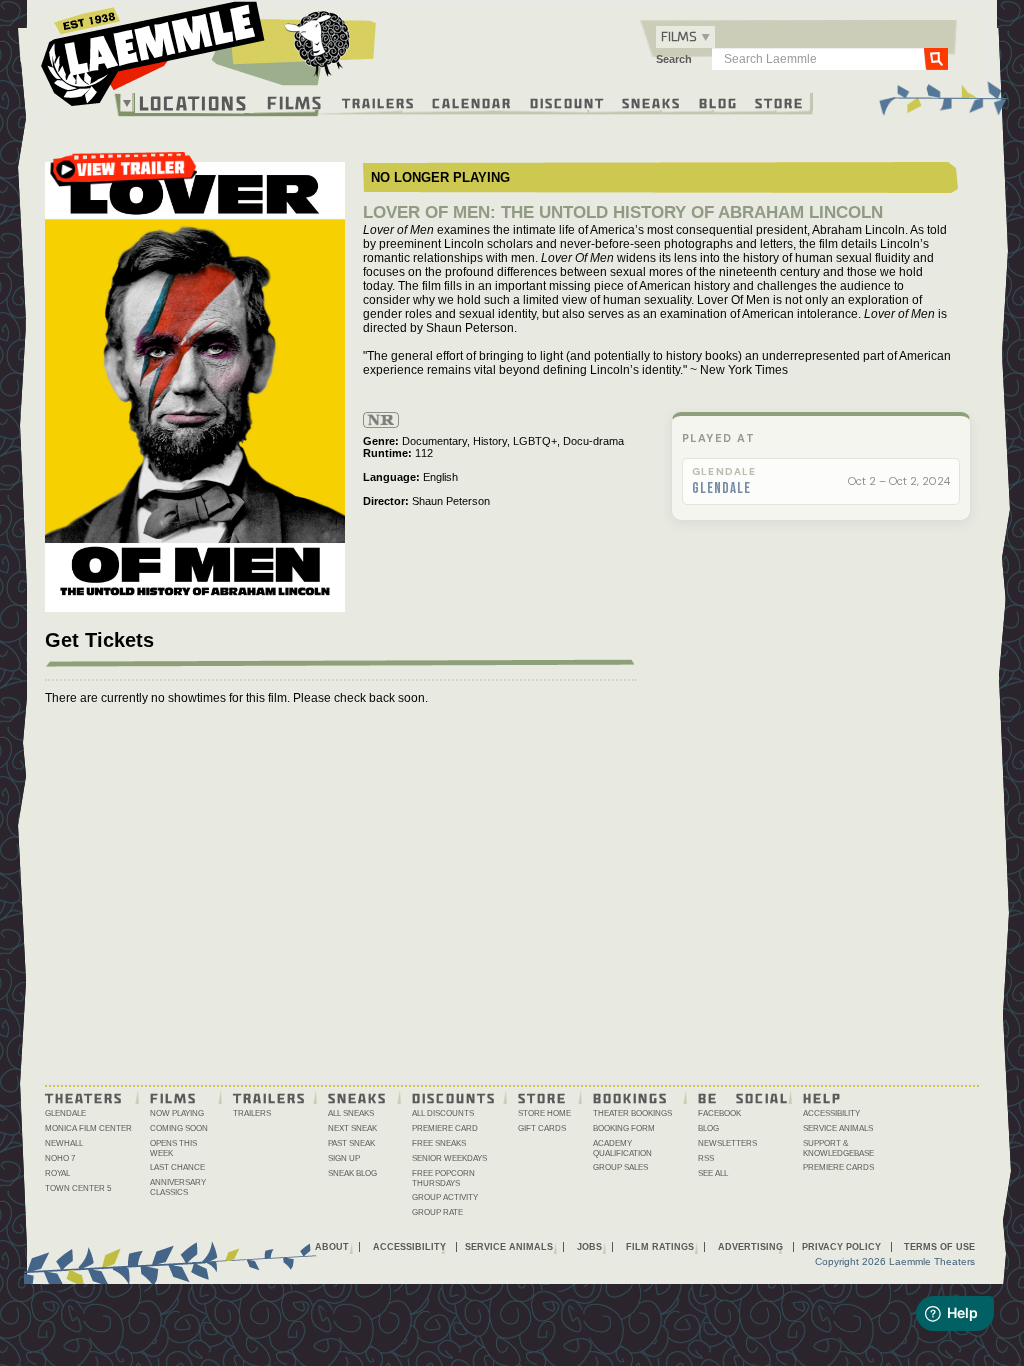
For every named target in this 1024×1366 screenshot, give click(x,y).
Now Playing (177, 1113)
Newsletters (727, 1143)
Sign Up (344, 1158)
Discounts (454, 1097)
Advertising (750, 1247)
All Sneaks (351, 1113)
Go (936, 58)
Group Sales (620, 1167)
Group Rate (437, 1212)
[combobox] (685, 37)
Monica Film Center (88, 1128)
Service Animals (838, 1128)
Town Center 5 (78, 1188)
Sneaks (651, 102)
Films (295, 100)
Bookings (630, 1097)
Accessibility (831, 1113)
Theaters (84, 1097)
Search (674, 59)
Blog (718, 102)
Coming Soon (179, 1128)
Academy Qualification (622, 1148)
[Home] (209, 59)
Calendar (472, 102)
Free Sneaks (439, 1143)
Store (779, 102)
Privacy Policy (841, 1247)
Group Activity (445, 1197)
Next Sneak (352, 1128)
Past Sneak (351, 1143)
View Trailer (124, 175)
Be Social (743, 1097)
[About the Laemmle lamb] (318, 42)
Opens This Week (173, 1148)
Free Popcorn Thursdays (443, 1178)
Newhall (64, 1143)
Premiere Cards (838, 1167)
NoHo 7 (60, 1158)
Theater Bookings (632, 1113)
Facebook (719, 1113)
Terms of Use (939, 1247)
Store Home (544, 1113)
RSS (706, 1158)
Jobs (589, 1247)
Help (822, 1097)
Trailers (378, 102)
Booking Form (624, 1128)
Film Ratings (660, 1247)
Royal (57, 1173)
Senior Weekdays (449, 1158)
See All (713, 1173)
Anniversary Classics (178, 1187)
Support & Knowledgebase (838, 1148)
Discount (567, 102)
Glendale (721, 489)
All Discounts (443, 1113)
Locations (193, 103)
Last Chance (177, 1167)
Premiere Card (445, 1128)
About (332, 1247)
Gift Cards (542, 1128)
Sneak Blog (352, 1173)
